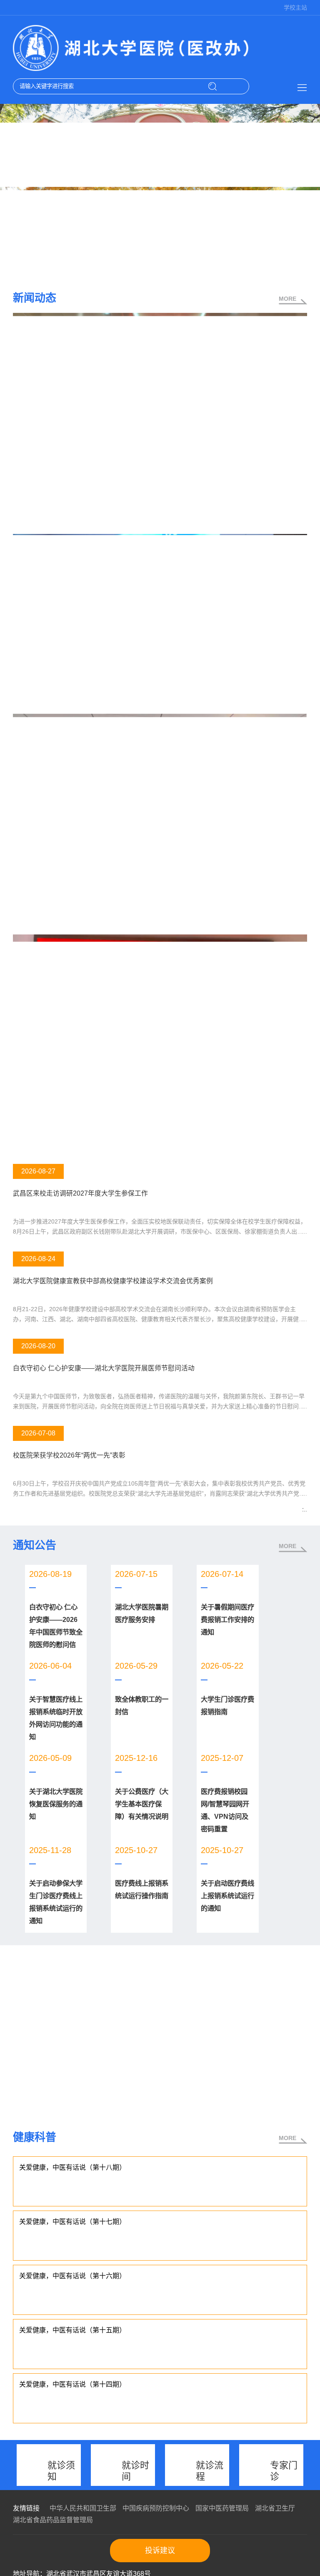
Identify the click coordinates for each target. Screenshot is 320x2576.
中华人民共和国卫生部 (83, 2508)
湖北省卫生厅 (275, 2508)
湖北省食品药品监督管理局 (53, 2520)
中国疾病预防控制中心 (156, 2508)
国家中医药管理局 (222, 2508)
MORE (287, 299)
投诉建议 (160, 2551)
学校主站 (295, 8)
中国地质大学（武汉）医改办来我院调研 (70, 1148)
